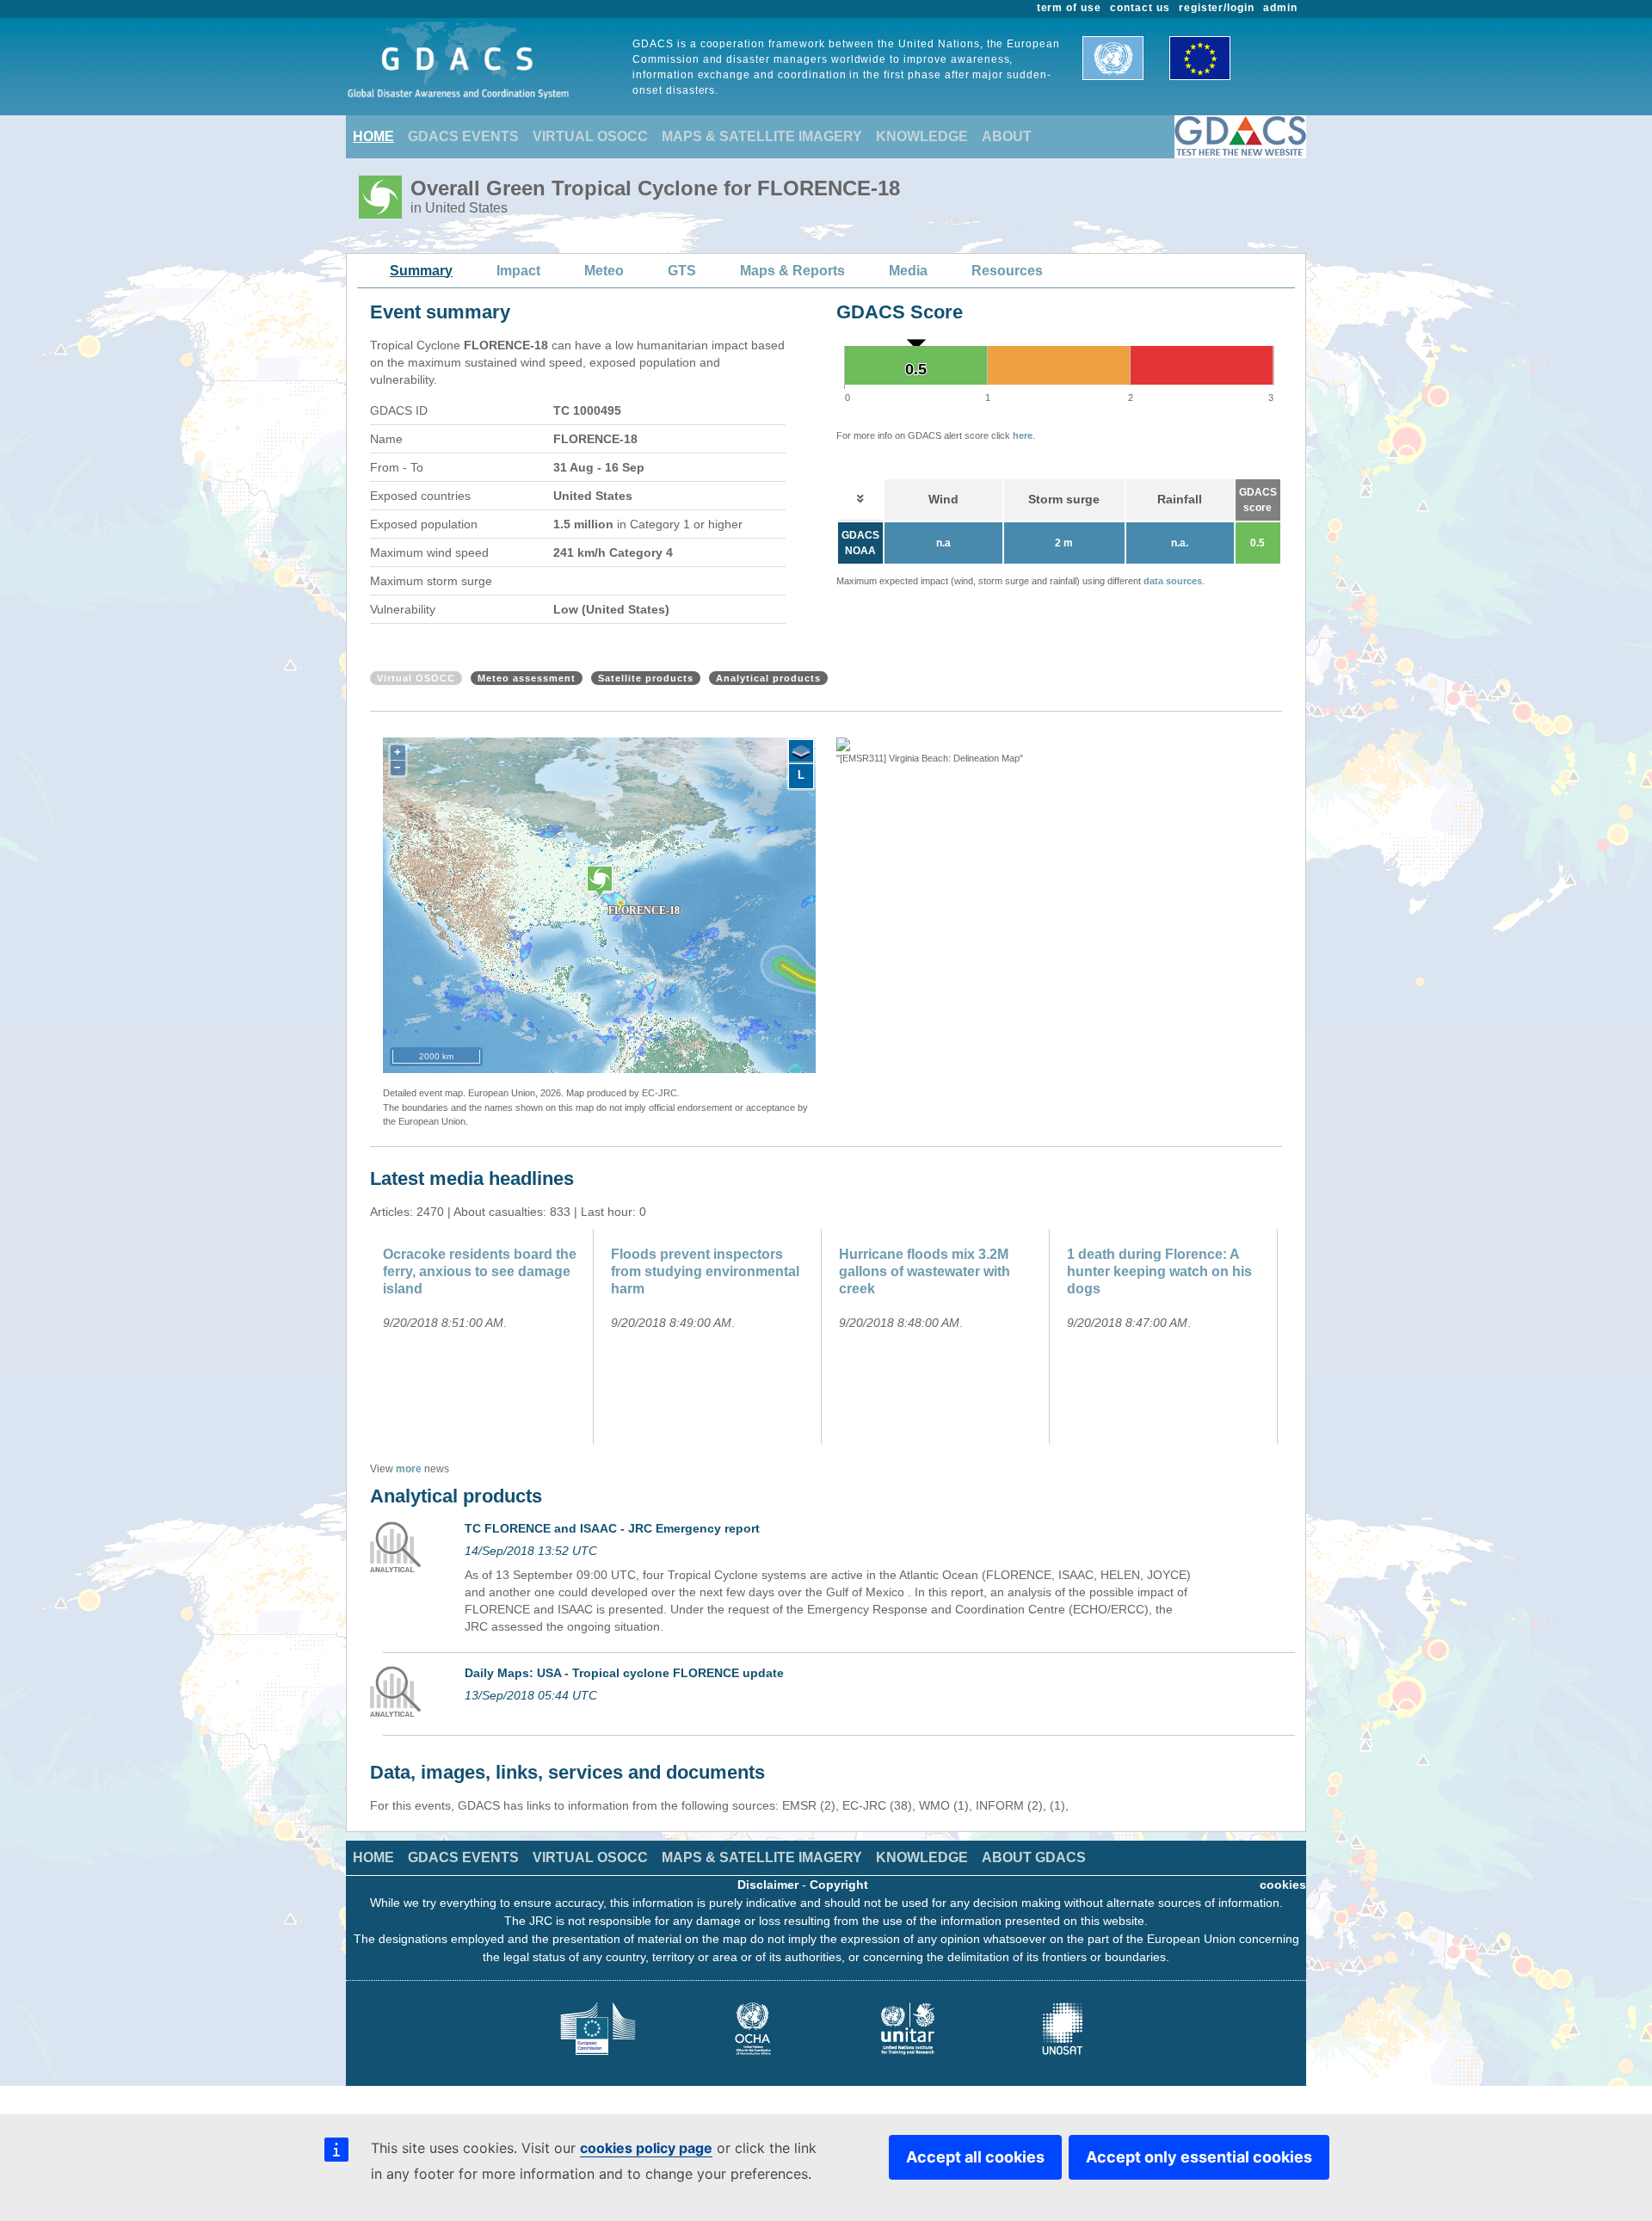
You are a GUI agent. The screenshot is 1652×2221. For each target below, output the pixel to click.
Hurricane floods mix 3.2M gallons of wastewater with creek (925, 1271)
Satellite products (646, 678)
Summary (421, 271)
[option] (1054, 752)
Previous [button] (823, 896)
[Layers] (801, 752)
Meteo (604, 271)
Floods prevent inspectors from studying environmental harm (705, 1271)
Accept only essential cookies (1199, 2157)
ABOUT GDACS (1034, 1857)
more (409, 1469)
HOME (373, 136)
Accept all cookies (975, 2157)
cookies (1283, 1885)
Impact (518, 271)
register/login (1217, 8)
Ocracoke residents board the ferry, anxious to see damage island (480, 1271)
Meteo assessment (527, 678)
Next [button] (1285, 896)
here (1023, 435)
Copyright (839, 1885)
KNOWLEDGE (922, 136)
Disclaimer (768, 1885)
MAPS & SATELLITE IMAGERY (762, 136)
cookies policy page (646, 2148)
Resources (1007, 271)
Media (908, 271)
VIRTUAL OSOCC (590, 136)
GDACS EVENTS (463, 136)
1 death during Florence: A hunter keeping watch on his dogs (1159, 1271)
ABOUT (1007, 136)
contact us (1140, 8)
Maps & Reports (792, 271)
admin (1280, 8)
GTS (682, 271)
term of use (1069, 8)
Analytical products (768, 678)
